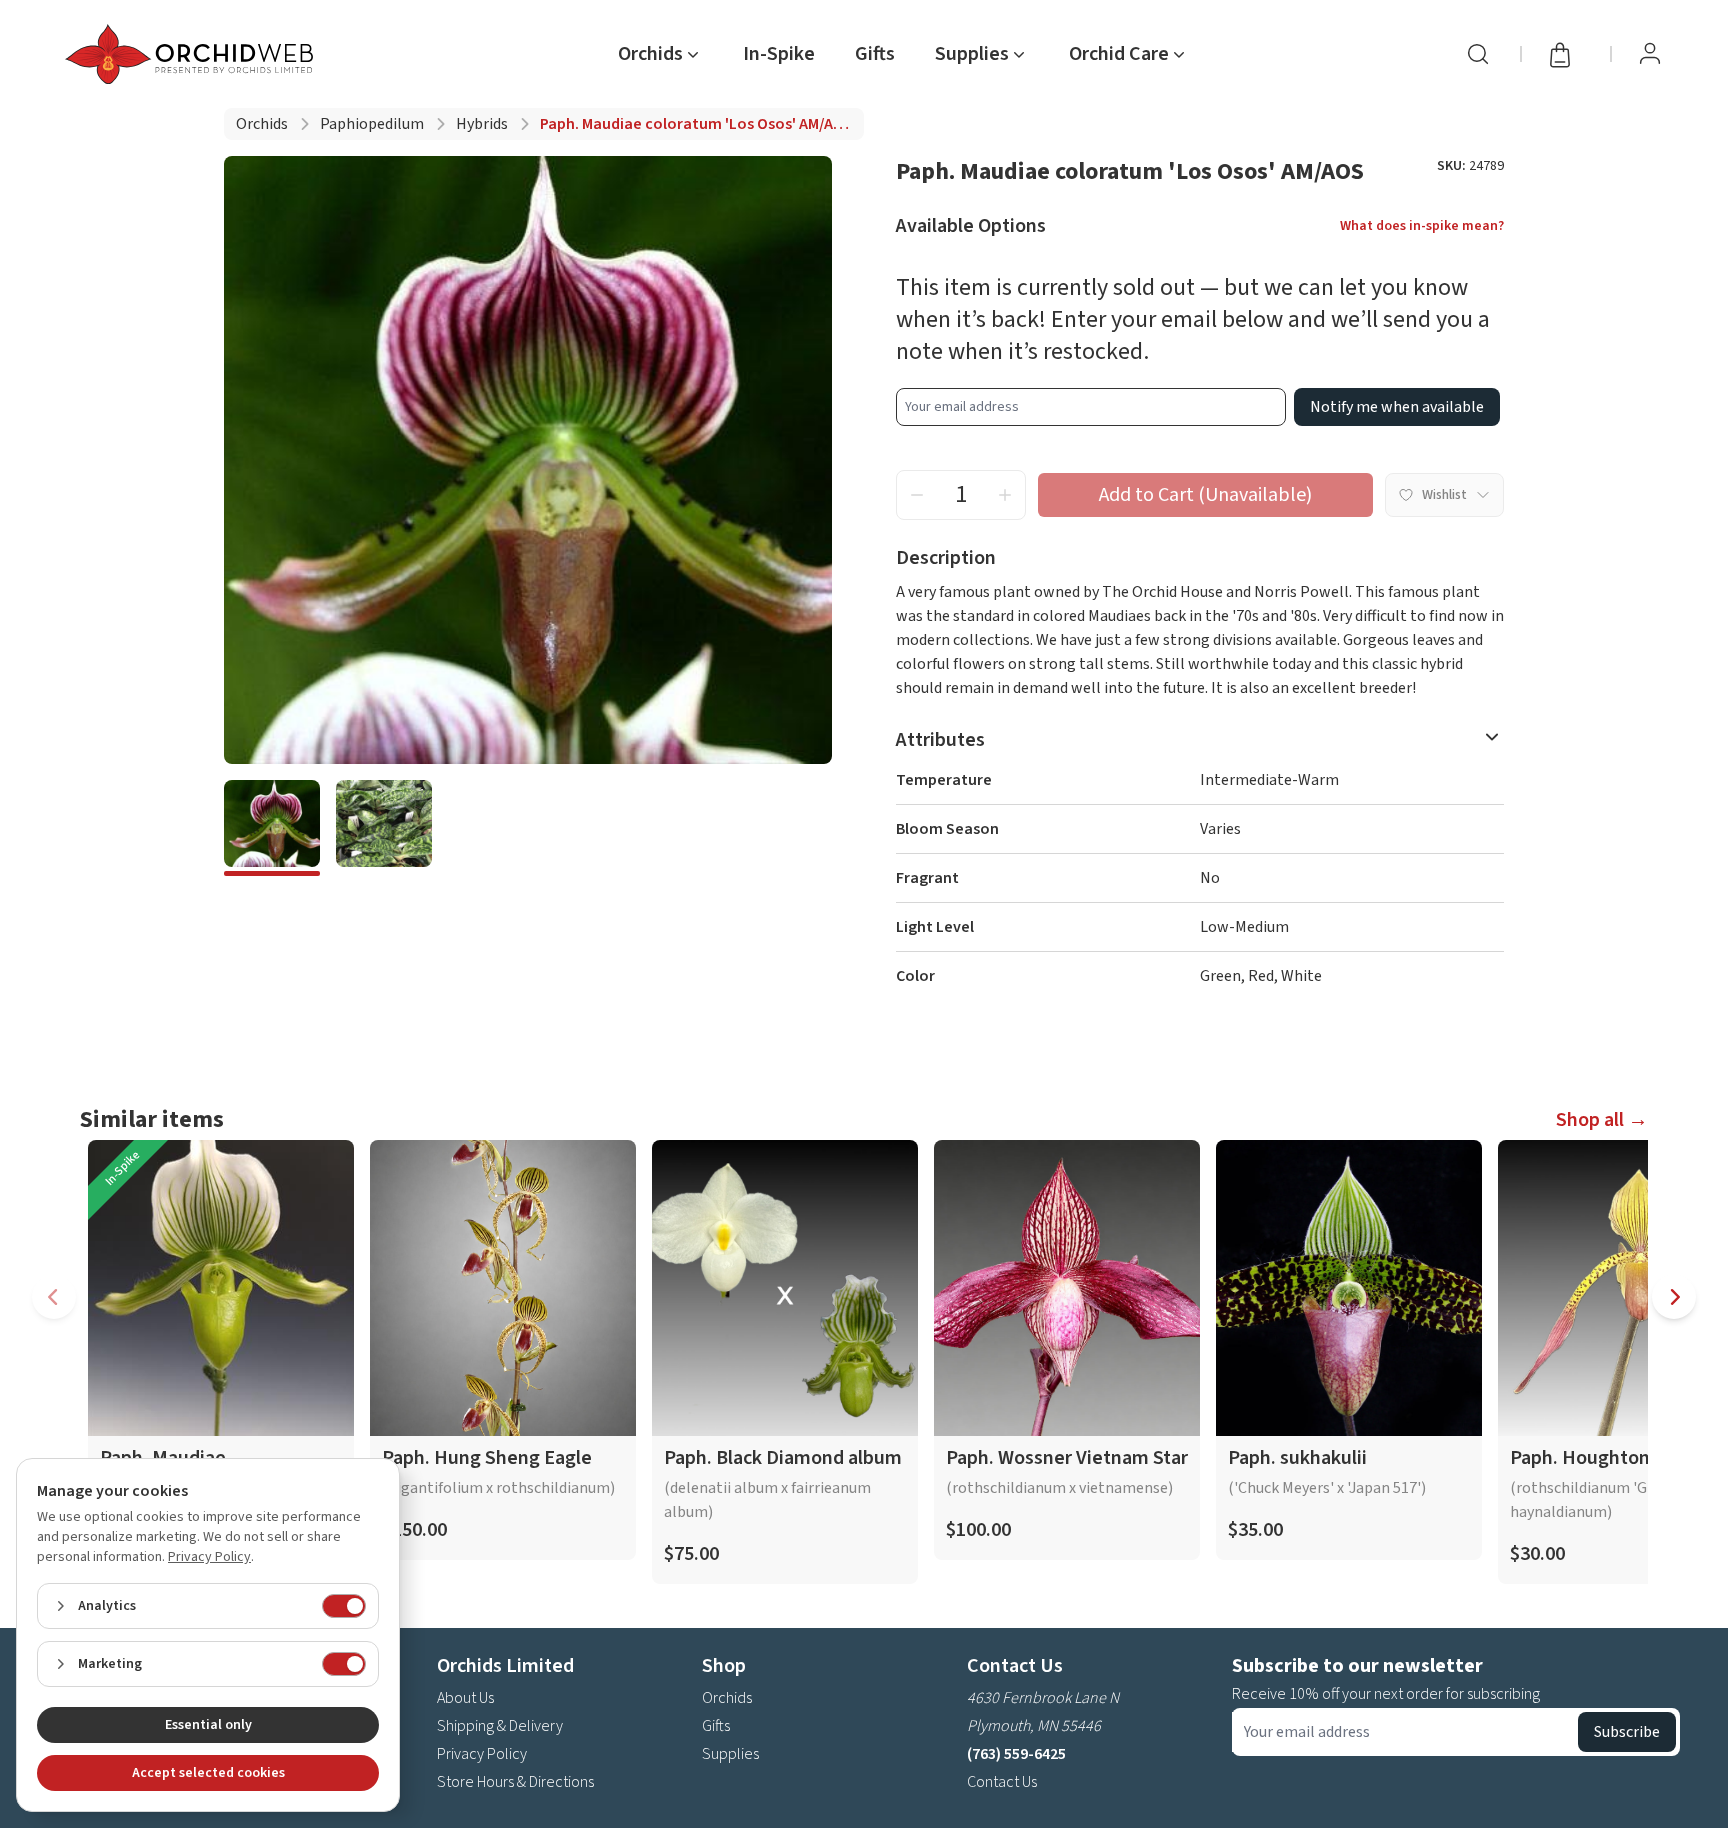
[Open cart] (1566, 54)
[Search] (1478, 54)
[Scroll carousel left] (54, 1297)
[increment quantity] (1005, 495)
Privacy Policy (482, 1754)
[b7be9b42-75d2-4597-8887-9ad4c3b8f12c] (272, 828)
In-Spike (779, 54)
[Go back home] (193, 54)
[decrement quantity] (917, 495)
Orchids (262, 124)
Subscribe (1627, 1732)
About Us (465, 1698)
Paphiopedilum (372, 124)
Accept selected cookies (208, 1773)
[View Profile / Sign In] (1650, 54)
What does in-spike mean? (1422, 226)
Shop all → (1602, 1120)
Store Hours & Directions (515, 1782)
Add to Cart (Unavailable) (1205, 495)
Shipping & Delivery (500, 1726)
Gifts (875, 54)
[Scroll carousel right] (1674, 1297)
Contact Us (1002, 1782)
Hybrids (482, 124)
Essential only (208, 1725)
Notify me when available (1397, 407)
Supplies (730, 1754)
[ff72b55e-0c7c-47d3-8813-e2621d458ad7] (384, 828)
